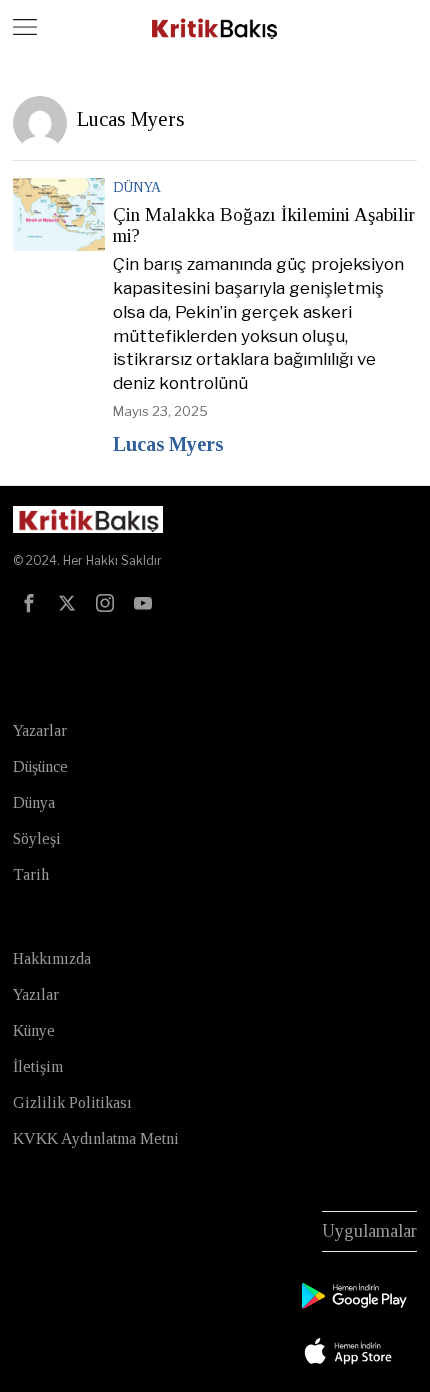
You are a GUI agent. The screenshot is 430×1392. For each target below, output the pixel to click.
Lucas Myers (168, 444)
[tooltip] (29, 603)
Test (31, 646)
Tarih (31, 874)
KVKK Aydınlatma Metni (96, 1138)
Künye (34, 1030)
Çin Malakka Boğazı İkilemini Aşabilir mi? (264, 225)
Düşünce (40, 766)
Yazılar (36, 994)
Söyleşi (37, 838)
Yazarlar (40, 730)
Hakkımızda (52, 958)
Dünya (137, 187)
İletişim (38, 1066)
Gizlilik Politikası (72, 1102)
